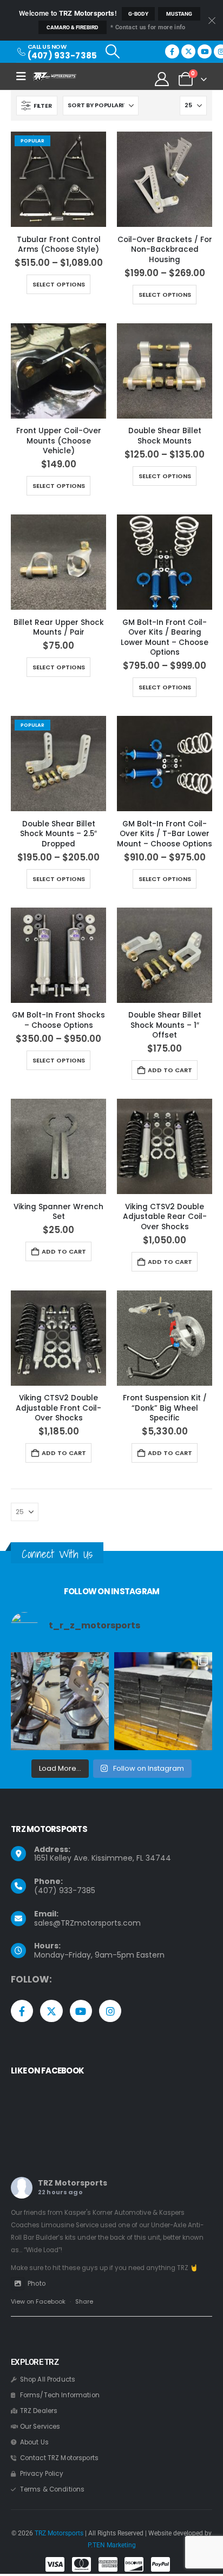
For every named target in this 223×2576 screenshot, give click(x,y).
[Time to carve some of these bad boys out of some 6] (163, 1701)
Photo (37, 2284)
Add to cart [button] (170, 1070)
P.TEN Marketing (112, 2545)
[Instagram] (110, 2011)
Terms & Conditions (53, 2489)
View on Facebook (38, 2301)
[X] (188, 51)
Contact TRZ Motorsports (59, 2458)
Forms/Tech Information (60, 2395)
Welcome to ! (68, 13)
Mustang (179, 14)
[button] (112, 51)
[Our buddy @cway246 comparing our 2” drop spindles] (60, 1701)
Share (84, 2301)
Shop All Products (48, 2379)
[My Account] (162, 79)
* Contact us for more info (148, 27)
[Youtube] (205, 51)
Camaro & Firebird (73, 27)
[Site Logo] (55, 76)
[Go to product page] (165, 179)
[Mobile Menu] (25, 76)
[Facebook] (172, 51)
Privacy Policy (42, 2474)
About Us (34, 2442)
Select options (59, 284)
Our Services (40, 2427)
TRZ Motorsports (73, 2183)
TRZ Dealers (39, 2411)
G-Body (138, 14)
